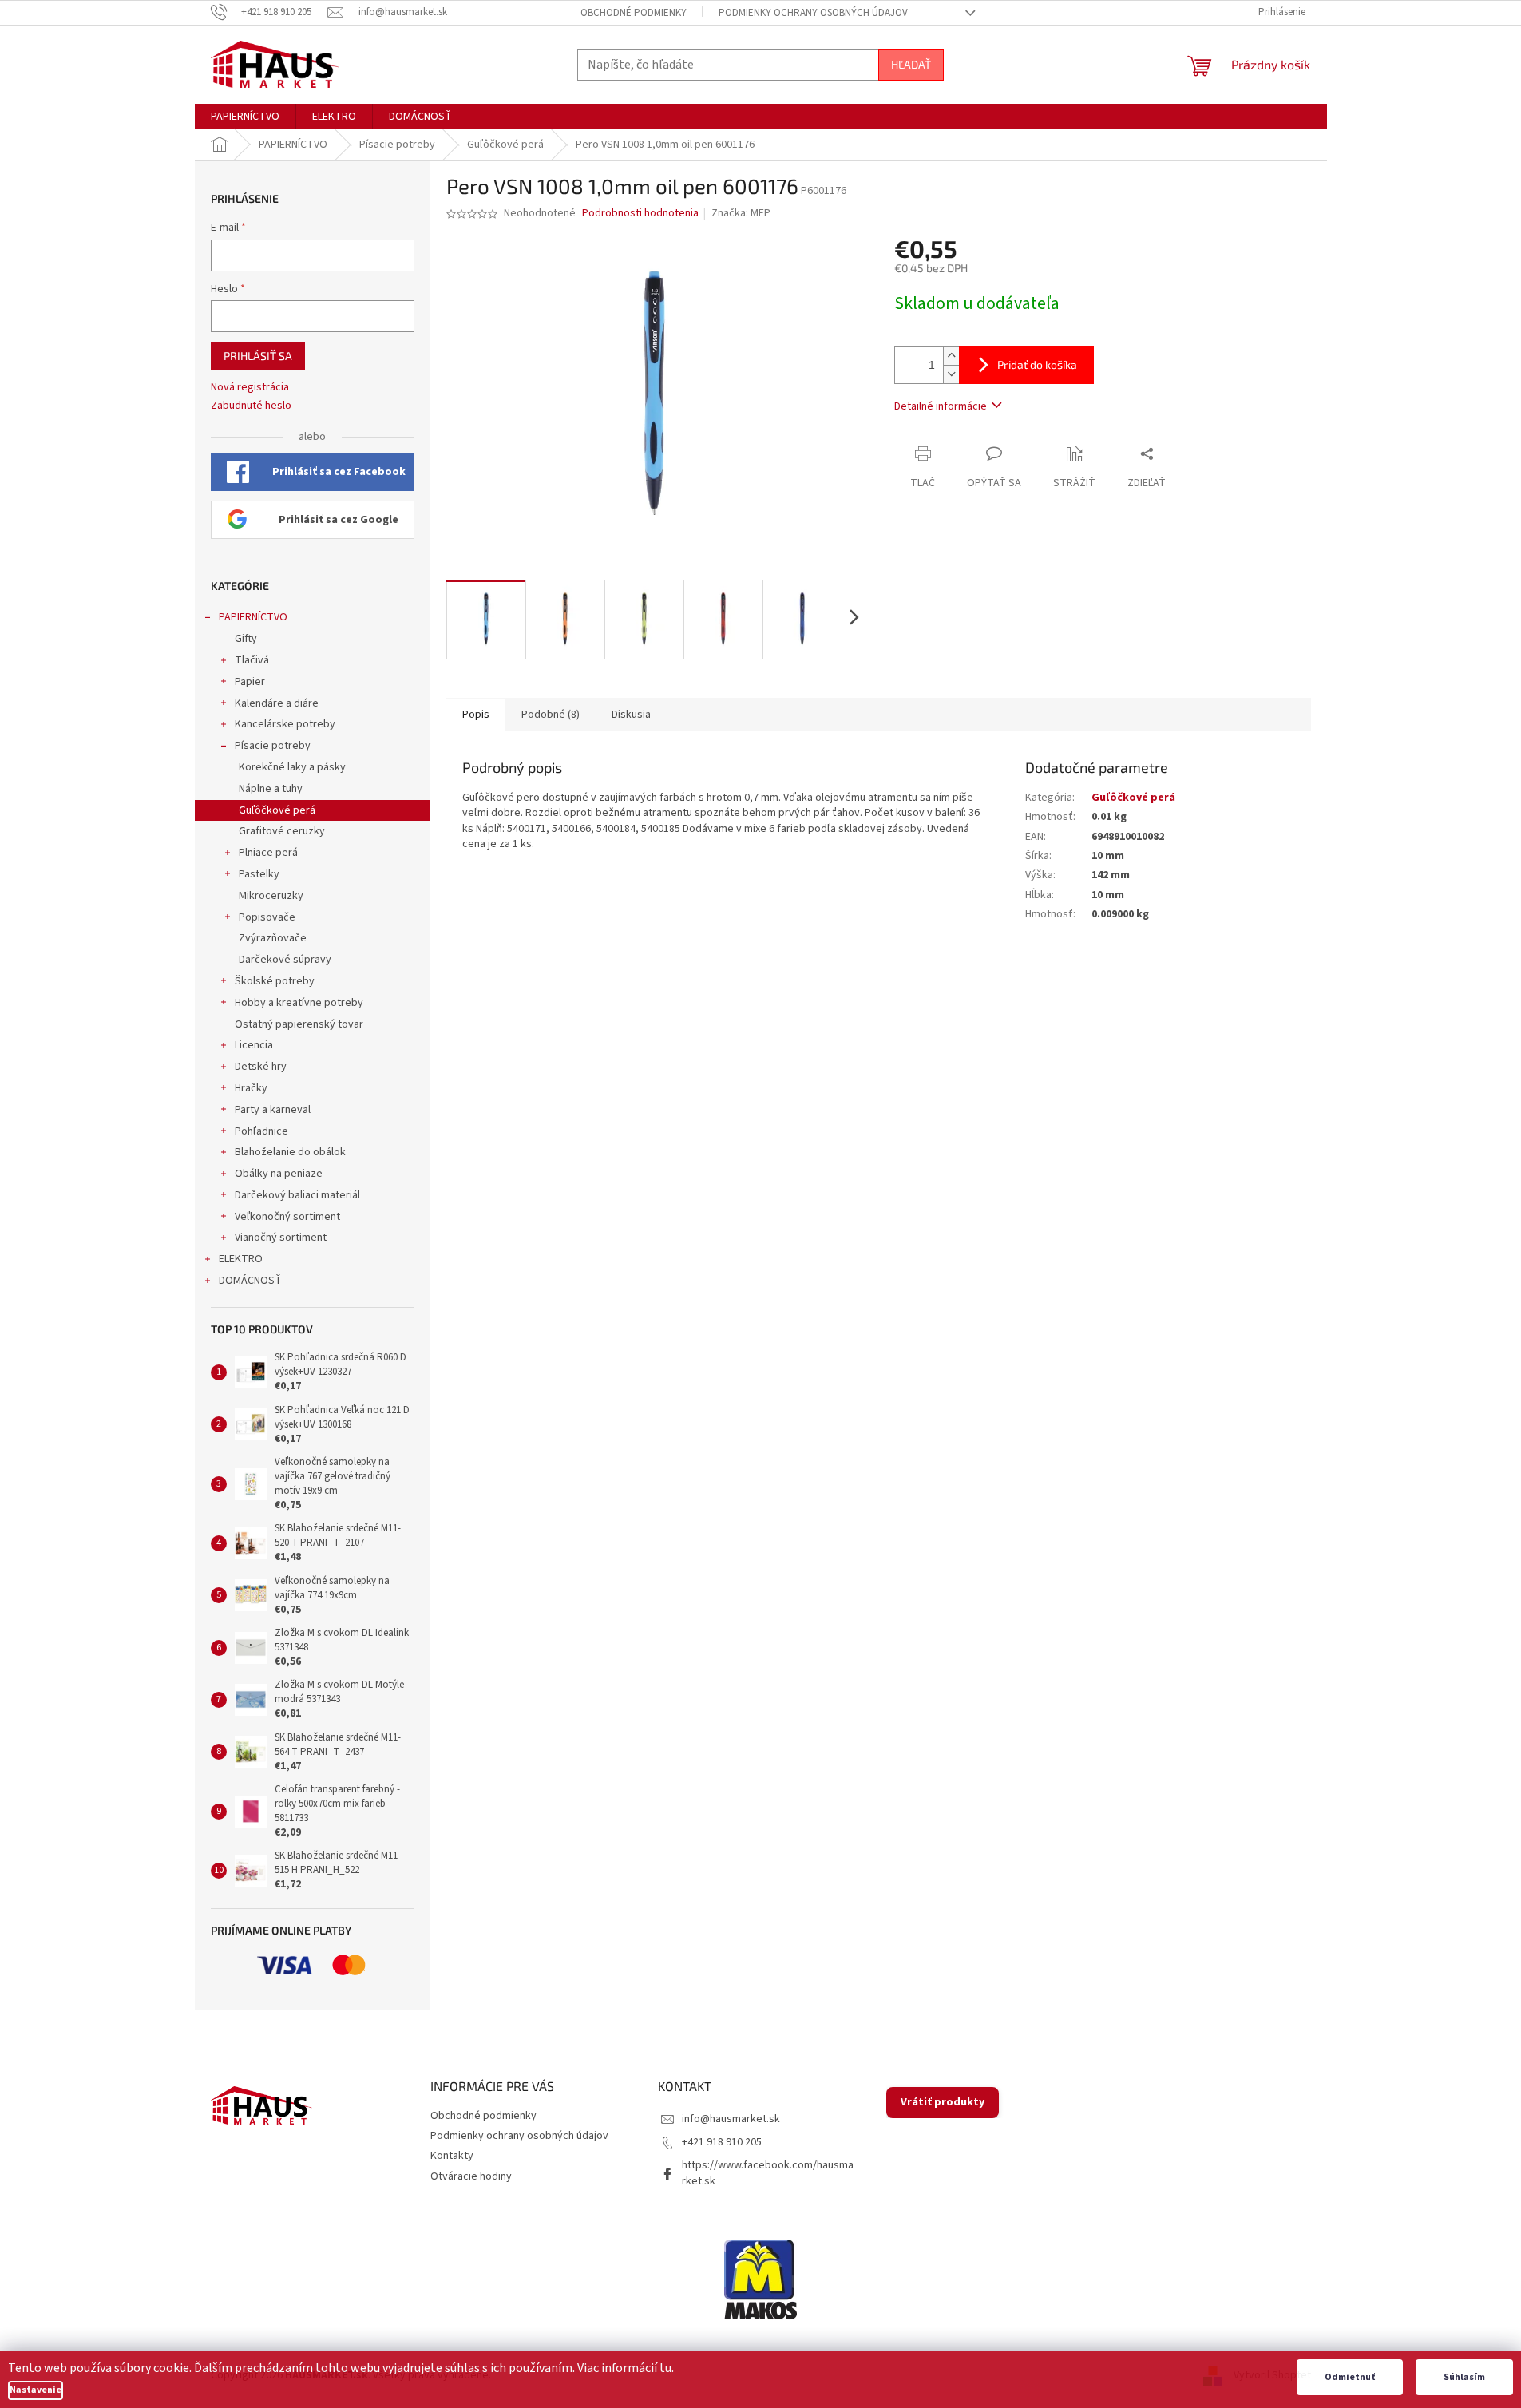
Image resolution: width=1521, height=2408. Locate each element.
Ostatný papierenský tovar (299, 1024)
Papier (250, 682)
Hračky (251, 1088)
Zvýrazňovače (273, 938)
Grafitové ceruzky (282, 831)
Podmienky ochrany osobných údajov (813, 13)
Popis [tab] (476, 715)
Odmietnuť (1350, 2377)
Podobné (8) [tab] (551, 715)
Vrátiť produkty (943, 2102)
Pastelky (259, 874)
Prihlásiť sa (258, 356)
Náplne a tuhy (271, 789)
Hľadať (911, 64)
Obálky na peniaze (279, 1174)
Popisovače (267, 917)
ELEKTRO (241, 1259)
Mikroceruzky (271, 896)
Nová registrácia (250, 388)
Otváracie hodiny (471, 2176)
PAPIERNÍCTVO (253, 617)
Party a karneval (273, 1110)
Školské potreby (275, 981)
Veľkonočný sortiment (287, 1217)
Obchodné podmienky (634, 13)
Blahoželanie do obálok (290, 1152)
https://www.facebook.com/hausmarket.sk (768, 2173)
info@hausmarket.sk (731, 2119)
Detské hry (261, 1067)
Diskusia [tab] (631, 715)
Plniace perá (268, 853)
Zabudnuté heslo (251, 406)
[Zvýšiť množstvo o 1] (951, 356)
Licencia (254, 1045)
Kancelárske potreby (285, 724)
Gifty (246, 639)
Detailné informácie (941, 406)
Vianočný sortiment (281, 1238)
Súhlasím (1464, 2377)
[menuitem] (245, 117)
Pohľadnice (261, 1131)
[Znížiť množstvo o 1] (951, 374)
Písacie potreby (273, 746)
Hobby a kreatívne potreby (299, 1003)
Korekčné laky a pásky (292, 767)
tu (665, 2368)
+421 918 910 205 (722, 2142)
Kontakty (452, 2156)
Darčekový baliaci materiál (297, 1195)
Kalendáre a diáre (277, 703)
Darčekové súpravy (285, 960)
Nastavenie (36, 2390)
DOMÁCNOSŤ (250, 1281)
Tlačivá (252, 660)
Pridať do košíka (1037, 364)
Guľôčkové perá (277, 810)
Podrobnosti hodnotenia (640, 214)
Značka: (741, 213)
